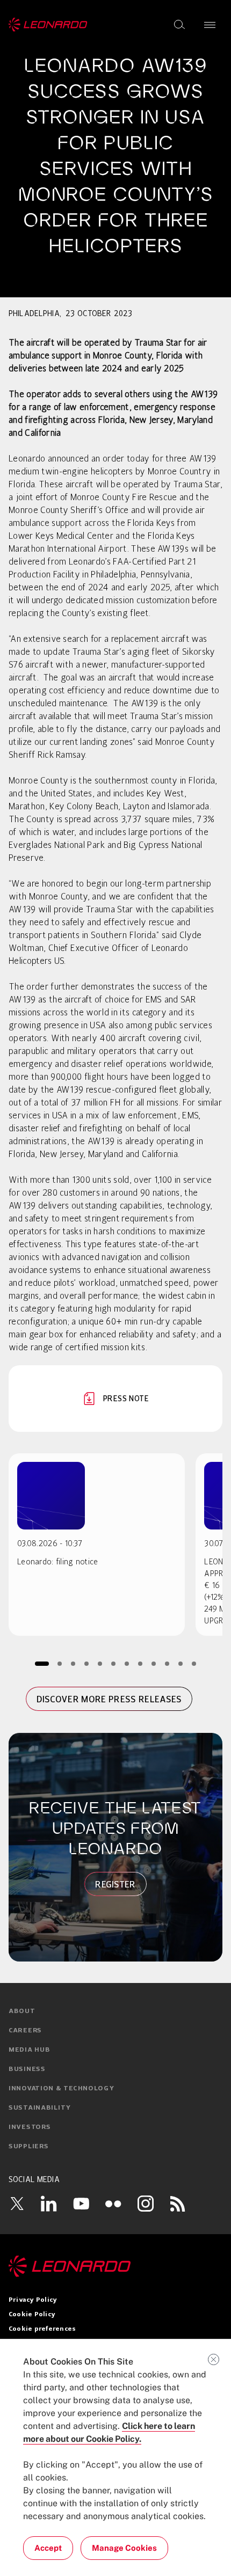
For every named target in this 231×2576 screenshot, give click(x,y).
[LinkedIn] (49, 2204)
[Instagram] (146, 2204)
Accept (48, 2548)
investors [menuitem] (30, 2127)
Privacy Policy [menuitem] (33, 2300)
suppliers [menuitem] (28, 2147)
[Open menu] (210, 25)
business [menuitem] (27, 2069)
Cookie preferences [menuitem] (42, 2329)
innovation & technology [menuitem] (62, 2089)
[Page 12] (194, 1663)
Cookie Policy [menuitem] (32, 2315)
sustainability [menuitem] (40, 2108)
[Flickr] (113, 2204)
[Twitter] (17, 2204)
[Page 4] (87, 1663)
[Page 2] (60, 1663)
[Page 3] (73, 1663)
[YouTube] (81, 2204)
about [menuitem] (22, 2011)
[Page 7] (127, 1663)
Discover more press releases (109, 1699)
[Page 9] (154, 1663)
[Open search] (179, 25)
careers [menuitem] (25, 2031)
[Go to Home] (115, 2266)
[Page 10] (167, 1663)
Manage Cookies (124, 2548)
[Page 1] (42, 1663)
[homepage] (48, 25)
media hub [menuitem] (29, 2050)
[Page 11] (181, 1663)
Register (115, 1884)
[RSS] (178, 2204)
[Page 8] (140, 1663)
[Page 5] (100, 1663)
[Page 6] (114, 1663)
